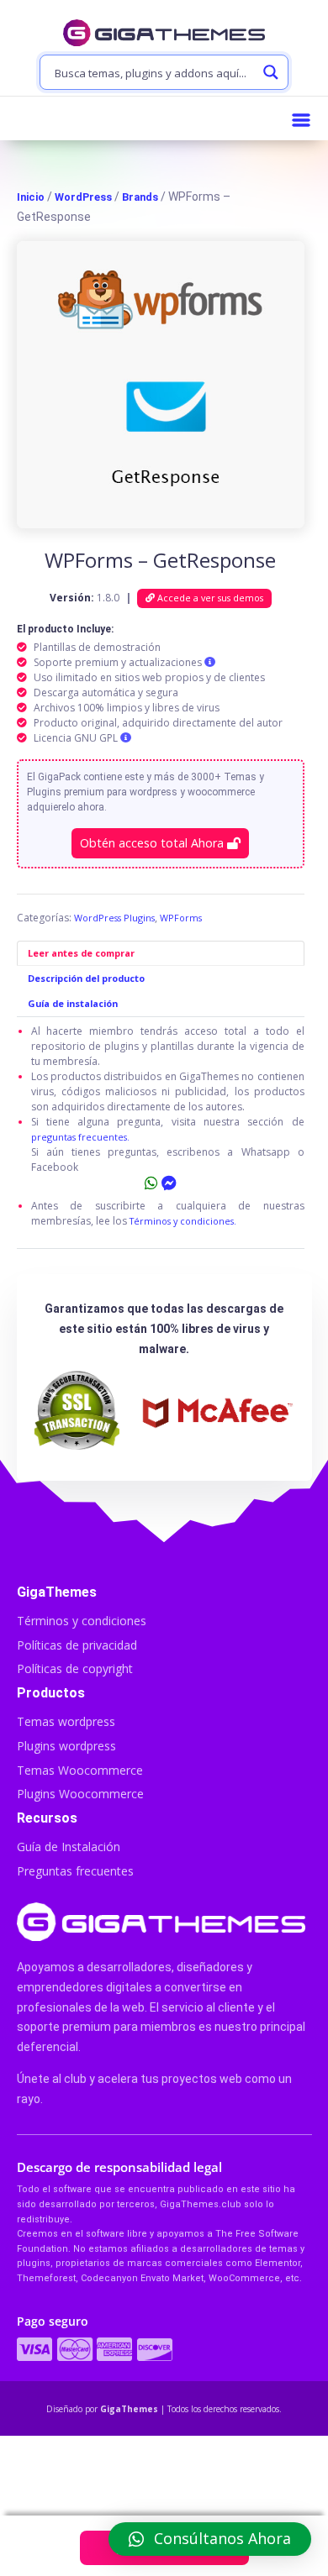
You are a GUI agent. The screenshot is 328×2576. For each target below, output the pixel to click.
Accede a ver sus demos (209, 598)
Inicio (31, 197)
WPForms (181, 918)
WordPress (83, 197)
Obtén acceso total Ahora (153, 843)
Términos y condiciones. (183, 1221)
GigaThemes (129, 2409)
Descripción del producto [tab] (86, 978)
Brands (140, 197)
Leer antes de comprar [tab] (81, 953)
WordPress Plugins (114, 918)
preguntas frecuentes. (80, 1137)
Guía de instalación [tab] (73, 1003)
